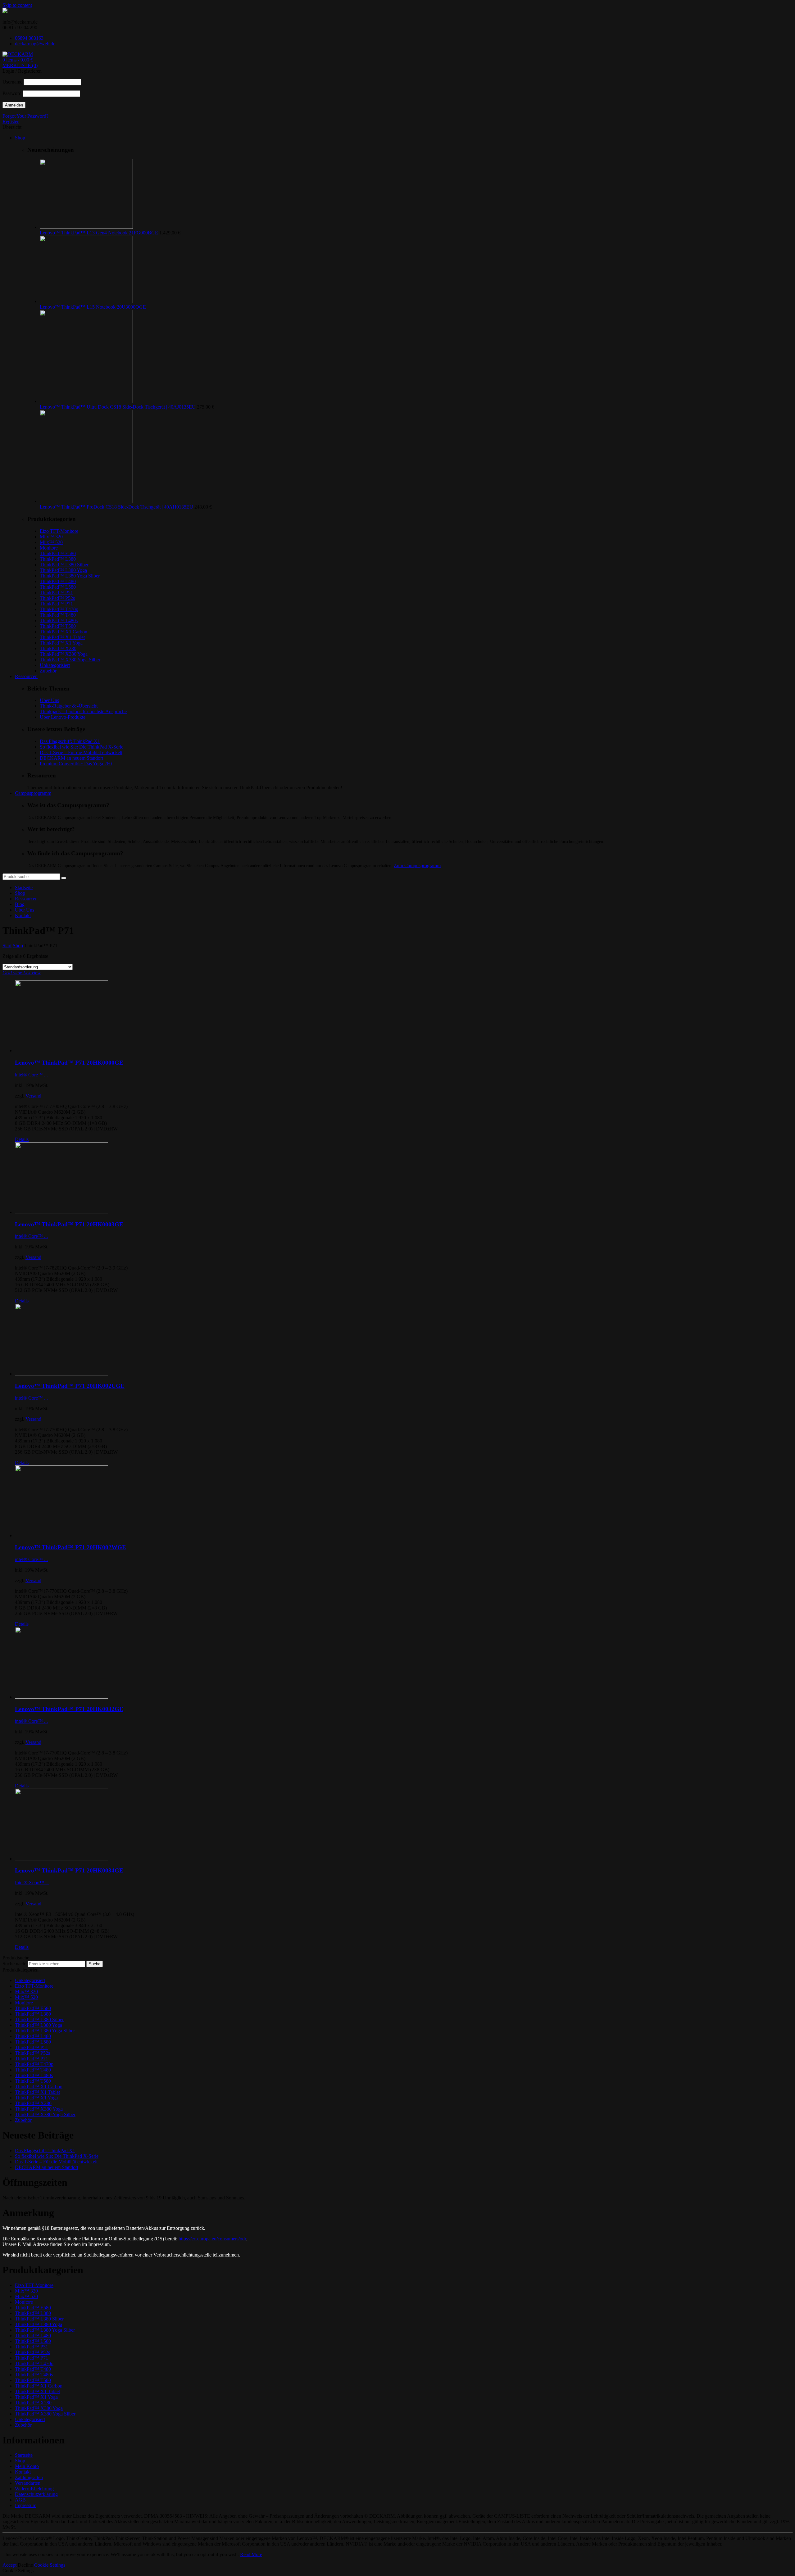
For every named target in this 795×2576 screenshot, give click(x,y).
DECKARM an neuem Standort (71, 758)
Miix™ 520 (51, 542)
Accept (9, 2565)
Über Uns (49, 700)
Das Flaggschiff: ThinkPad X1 (70, 741)
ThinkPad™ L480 (58, 581)
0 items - (18, 60)
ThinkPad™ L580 (58, 587)
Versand (33, 1096)
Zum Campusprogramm (417, 865)
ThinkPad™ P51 (56, 593)
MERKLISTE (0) (20, 65)
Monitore (49, 548)
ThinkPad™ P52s (57, 598)
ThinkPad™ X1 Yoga (61, 643)
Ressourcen (26, 899)
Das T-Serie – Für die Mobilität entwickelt (81, 752)
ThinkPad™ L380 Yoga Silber (70, 576)
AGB (20, 2500)
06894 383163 (29, 38)
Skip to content (17, 5)
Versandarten (28, 2483)
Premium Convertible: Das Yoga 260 (76, 764)
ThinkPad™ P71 (56, 604)
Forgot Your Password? (25, 116)
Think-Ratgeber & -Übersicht (69, 706)
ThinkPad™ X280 (58, 648)
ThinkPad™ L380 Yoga (63, 570)
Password (12, 93)
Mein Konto (27, 2466)
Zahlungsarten (29, 2477)
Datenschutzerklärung (36, 2494)
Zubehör (48, 671)
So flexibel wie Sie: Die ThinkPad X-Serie (82, 747)
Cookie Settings (50, 2565)
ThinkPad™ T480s (59, 620)
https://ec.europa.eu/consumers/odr (212, 2239)
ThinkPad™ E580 (58, 553)
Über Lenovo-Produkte (63, 717)
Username (12, 82)
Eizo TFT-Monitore (59, 531)
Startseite (24, 887)
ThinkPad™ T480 (58, 615)
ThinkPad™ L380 (58, 559)
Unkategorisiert (55, 665)
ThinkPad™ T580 (58, 626)
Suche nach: (14, 1964)
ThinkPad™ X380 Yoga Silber (70, 660)
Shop (20, 893)
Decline (25, 2565)
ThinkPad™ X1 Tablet (62, 637)
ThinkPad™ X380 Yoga (64, 654)
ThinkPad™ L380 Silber (64, 565)
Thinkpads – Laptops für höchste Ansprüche (83, 711)
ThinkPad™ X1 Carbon (64, 632)
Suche (95, 1964)
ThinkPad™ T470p (59, 609)
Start (7, 946)
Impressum (26, 2505)
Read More (251, 2554)
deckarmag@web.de (35, 44)
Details (22, 1139)
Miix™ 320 (51, 537)
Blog (20, 904)
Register (11, 122)
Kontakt (23, 915)
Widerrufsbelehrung (34, 2489)
